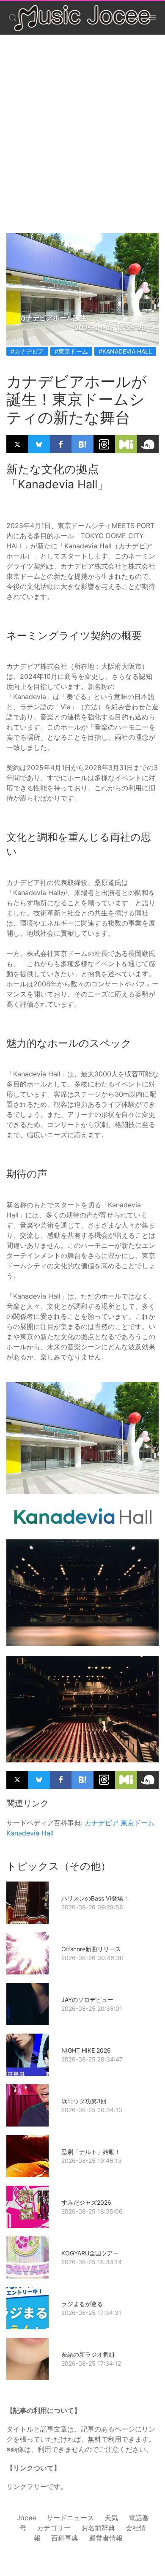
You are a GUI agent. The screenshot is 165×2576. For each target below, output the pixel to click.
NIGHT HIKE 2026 (86, 2050)
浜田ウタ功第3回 (84, 2101)
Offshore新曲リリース (91, 1949)
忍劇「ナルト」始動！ (91, 2152)
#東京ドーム (71, 351)
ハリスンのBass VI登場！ (95, 1898)
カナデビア (102, 1823)
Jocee (26, 2518)
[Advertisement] (82, 125)
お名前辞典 (98, 2528)
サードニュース (70, 2518)
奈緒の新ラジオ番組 (88, 2354)
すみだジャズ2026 (86, 2202)
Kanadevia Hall (30, 1833)
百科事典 (65, 2538)
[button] (13, 18)
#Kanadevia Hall (125, 351)
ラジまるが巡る (82, 2304)
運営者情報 (106, 2538)
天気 (111, 2518)
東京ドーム (137, 1823)
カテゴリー (54, 2528)
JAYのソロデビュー (87, 2000)
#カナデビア (27, 351)
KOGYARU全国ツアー (90, 2253)
